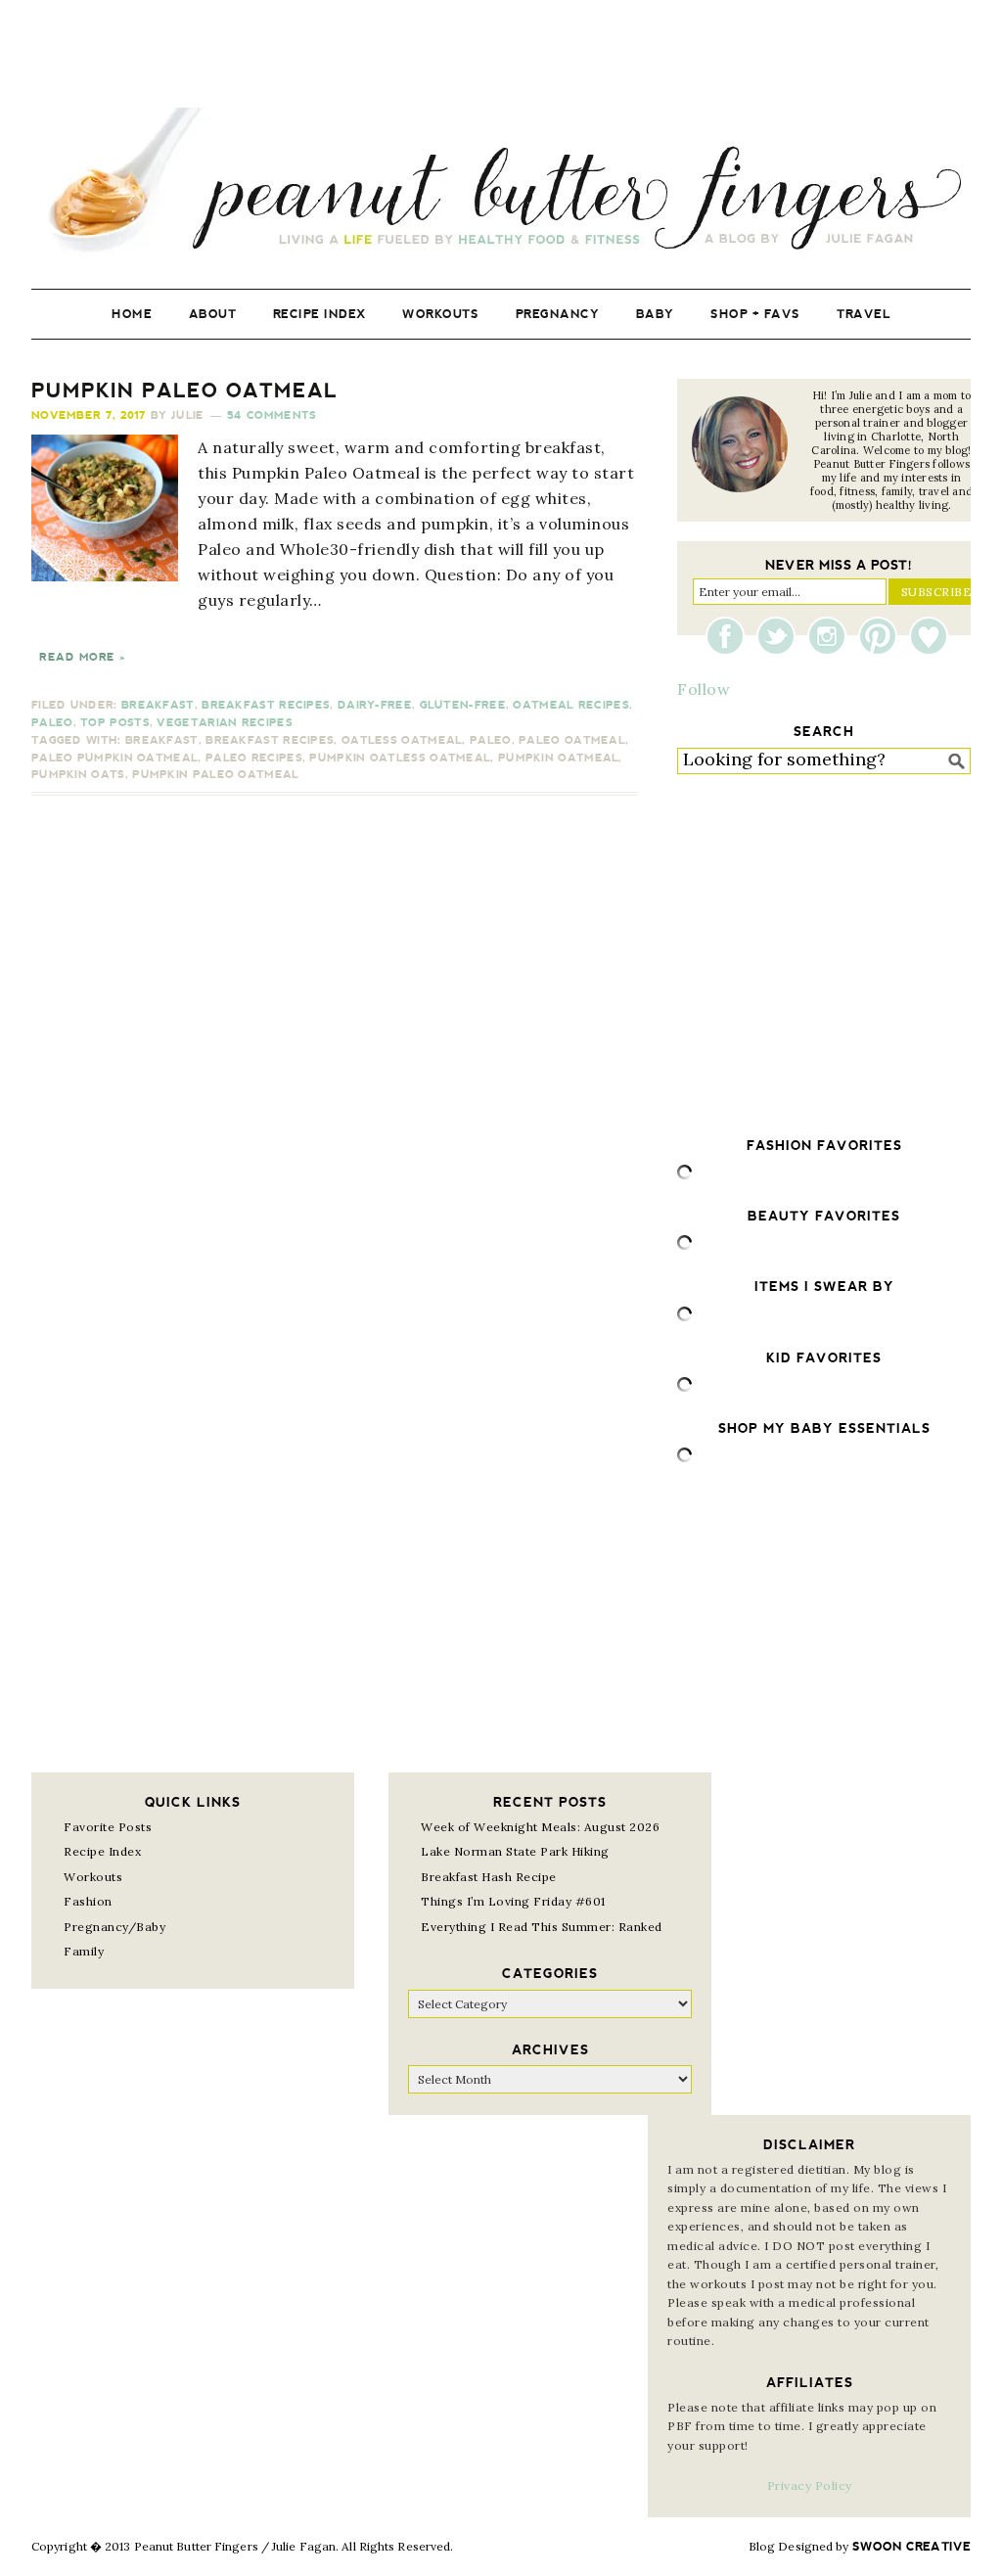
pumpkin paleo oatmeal (215, 775)
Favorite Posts (108, 1827)
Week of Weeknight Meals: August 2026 (540, 1827)
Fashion (88, 1901)
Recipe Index (102, 1851)
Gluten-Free (463, 705)
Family (84, 1951)
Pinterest (883, 636)
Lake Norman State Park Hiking (515, 1851)
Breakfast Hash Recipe (489, 1877)
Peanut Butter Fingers (501, 184)
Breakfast (158, 705)
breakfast (162, 740)
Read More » (82, 657)
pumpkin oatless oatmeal (400, 758)
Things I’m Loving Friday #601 (513, 1901)
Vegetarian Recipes (224, 723)
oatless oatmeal (402, 740)
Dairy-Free (375, 705)
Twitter (781, 636)
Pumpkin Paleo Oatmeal (184, 391)
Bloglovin (929, 636)
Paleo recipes (254, 758)
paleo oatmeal (572, 740)
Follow (704, 689)
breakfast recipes (270, 740)
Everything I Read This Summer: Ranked (542, 1927)
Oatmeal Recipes (571, 705)
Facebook (730, 636)
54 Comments (272, 415)
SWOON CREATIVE (911, 2547)
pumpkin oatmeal (559, 758)
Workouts (93, 1877)
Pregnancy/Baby (114, 1927)
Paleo (52, 723)
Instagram (832, 636)
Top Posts (115, 723)
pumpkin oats (78, 775)
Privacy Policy (810, 2485)
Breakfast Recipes (266, 705)
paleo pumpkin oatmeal (114, 758)
